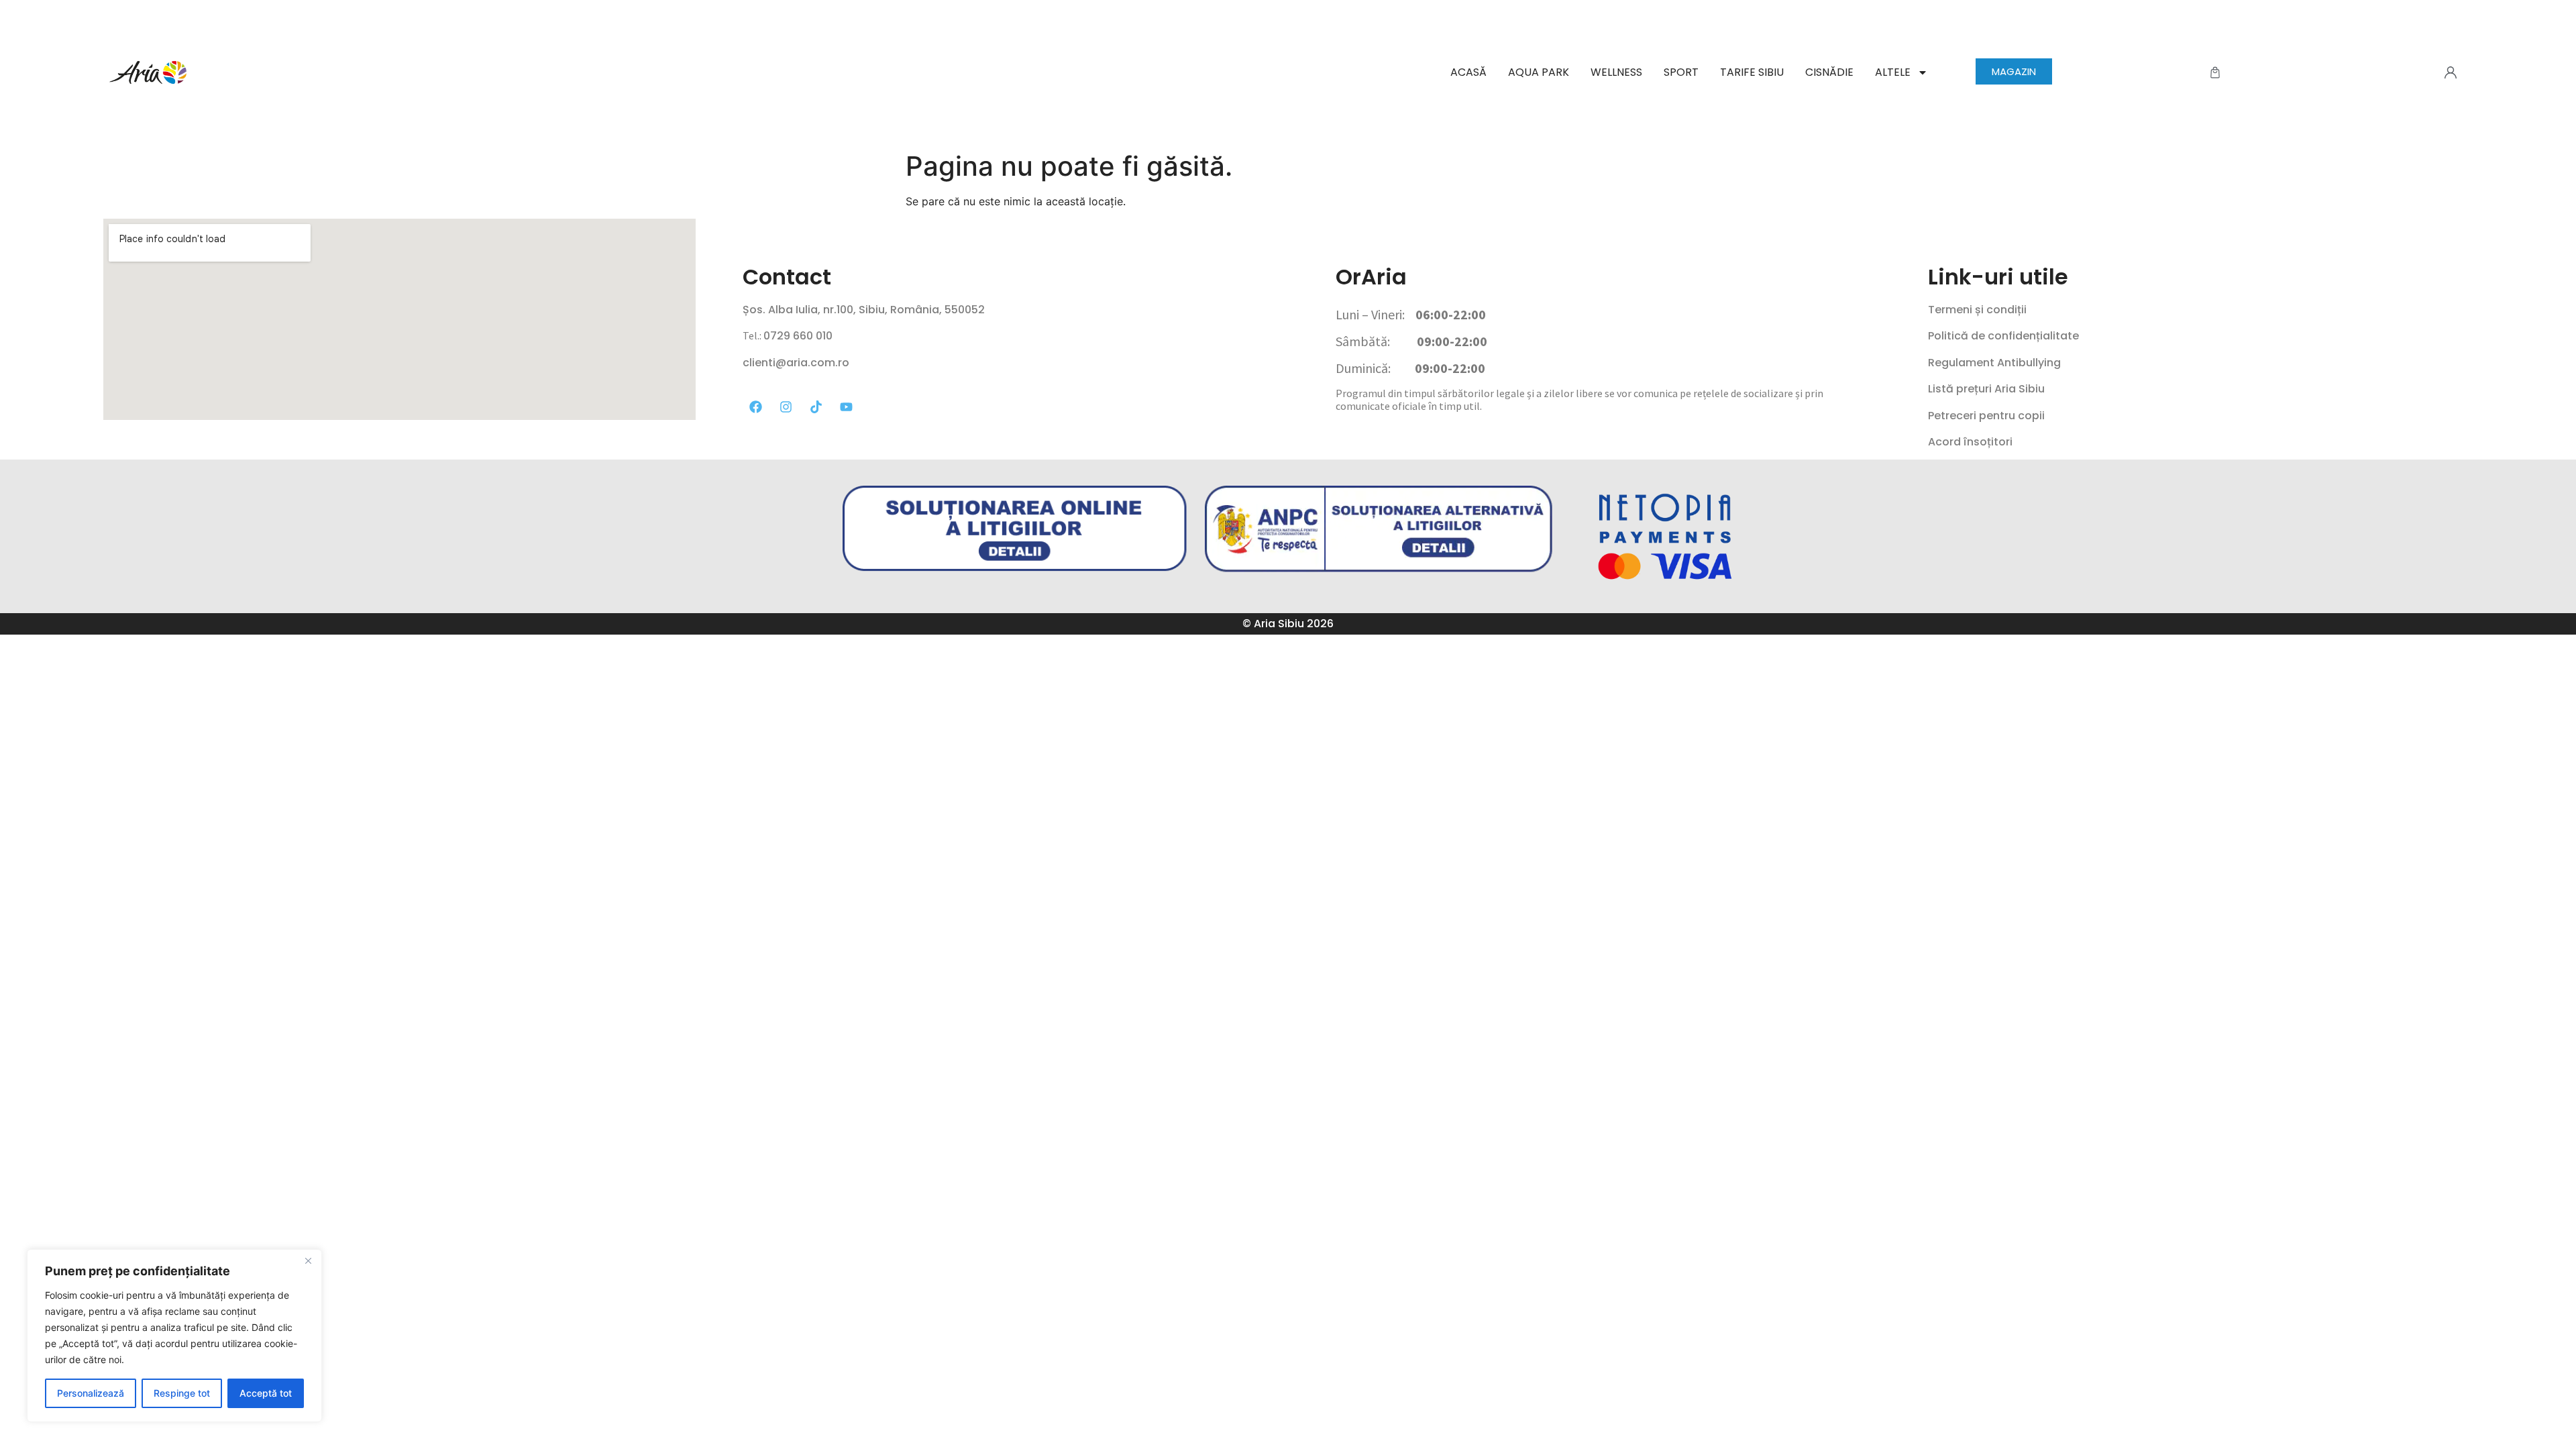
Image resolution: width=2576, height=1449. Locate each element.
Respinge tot (182, 1393)
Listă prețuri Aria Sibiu (1986, 389)
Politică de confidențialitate (2003, 336)
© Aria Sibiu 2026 (1288, 624)
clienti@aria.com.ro (796, 363)
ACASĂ (1468, 72)
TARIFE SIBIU (1752, 72)
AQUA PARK (1539, 72)
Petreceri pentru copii (1986, 416)
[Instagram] (786, 407)
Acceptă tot (266, 1393)
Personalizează (91, 1393)
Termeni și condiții (1977, 310)
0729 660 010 (798, 336)
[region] (174, 1336)
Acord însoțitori (1970, 442)
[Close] (308, 1260)
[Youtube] (846, 407)
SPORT (1681, 72)
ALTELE (1893, 72)
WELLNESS (1616, 72)
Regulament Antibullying (1994, 363)
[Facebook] (755, 407)
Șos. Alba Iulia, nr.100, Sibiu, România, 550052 (864, 310)
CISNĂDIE (1829, 72)
